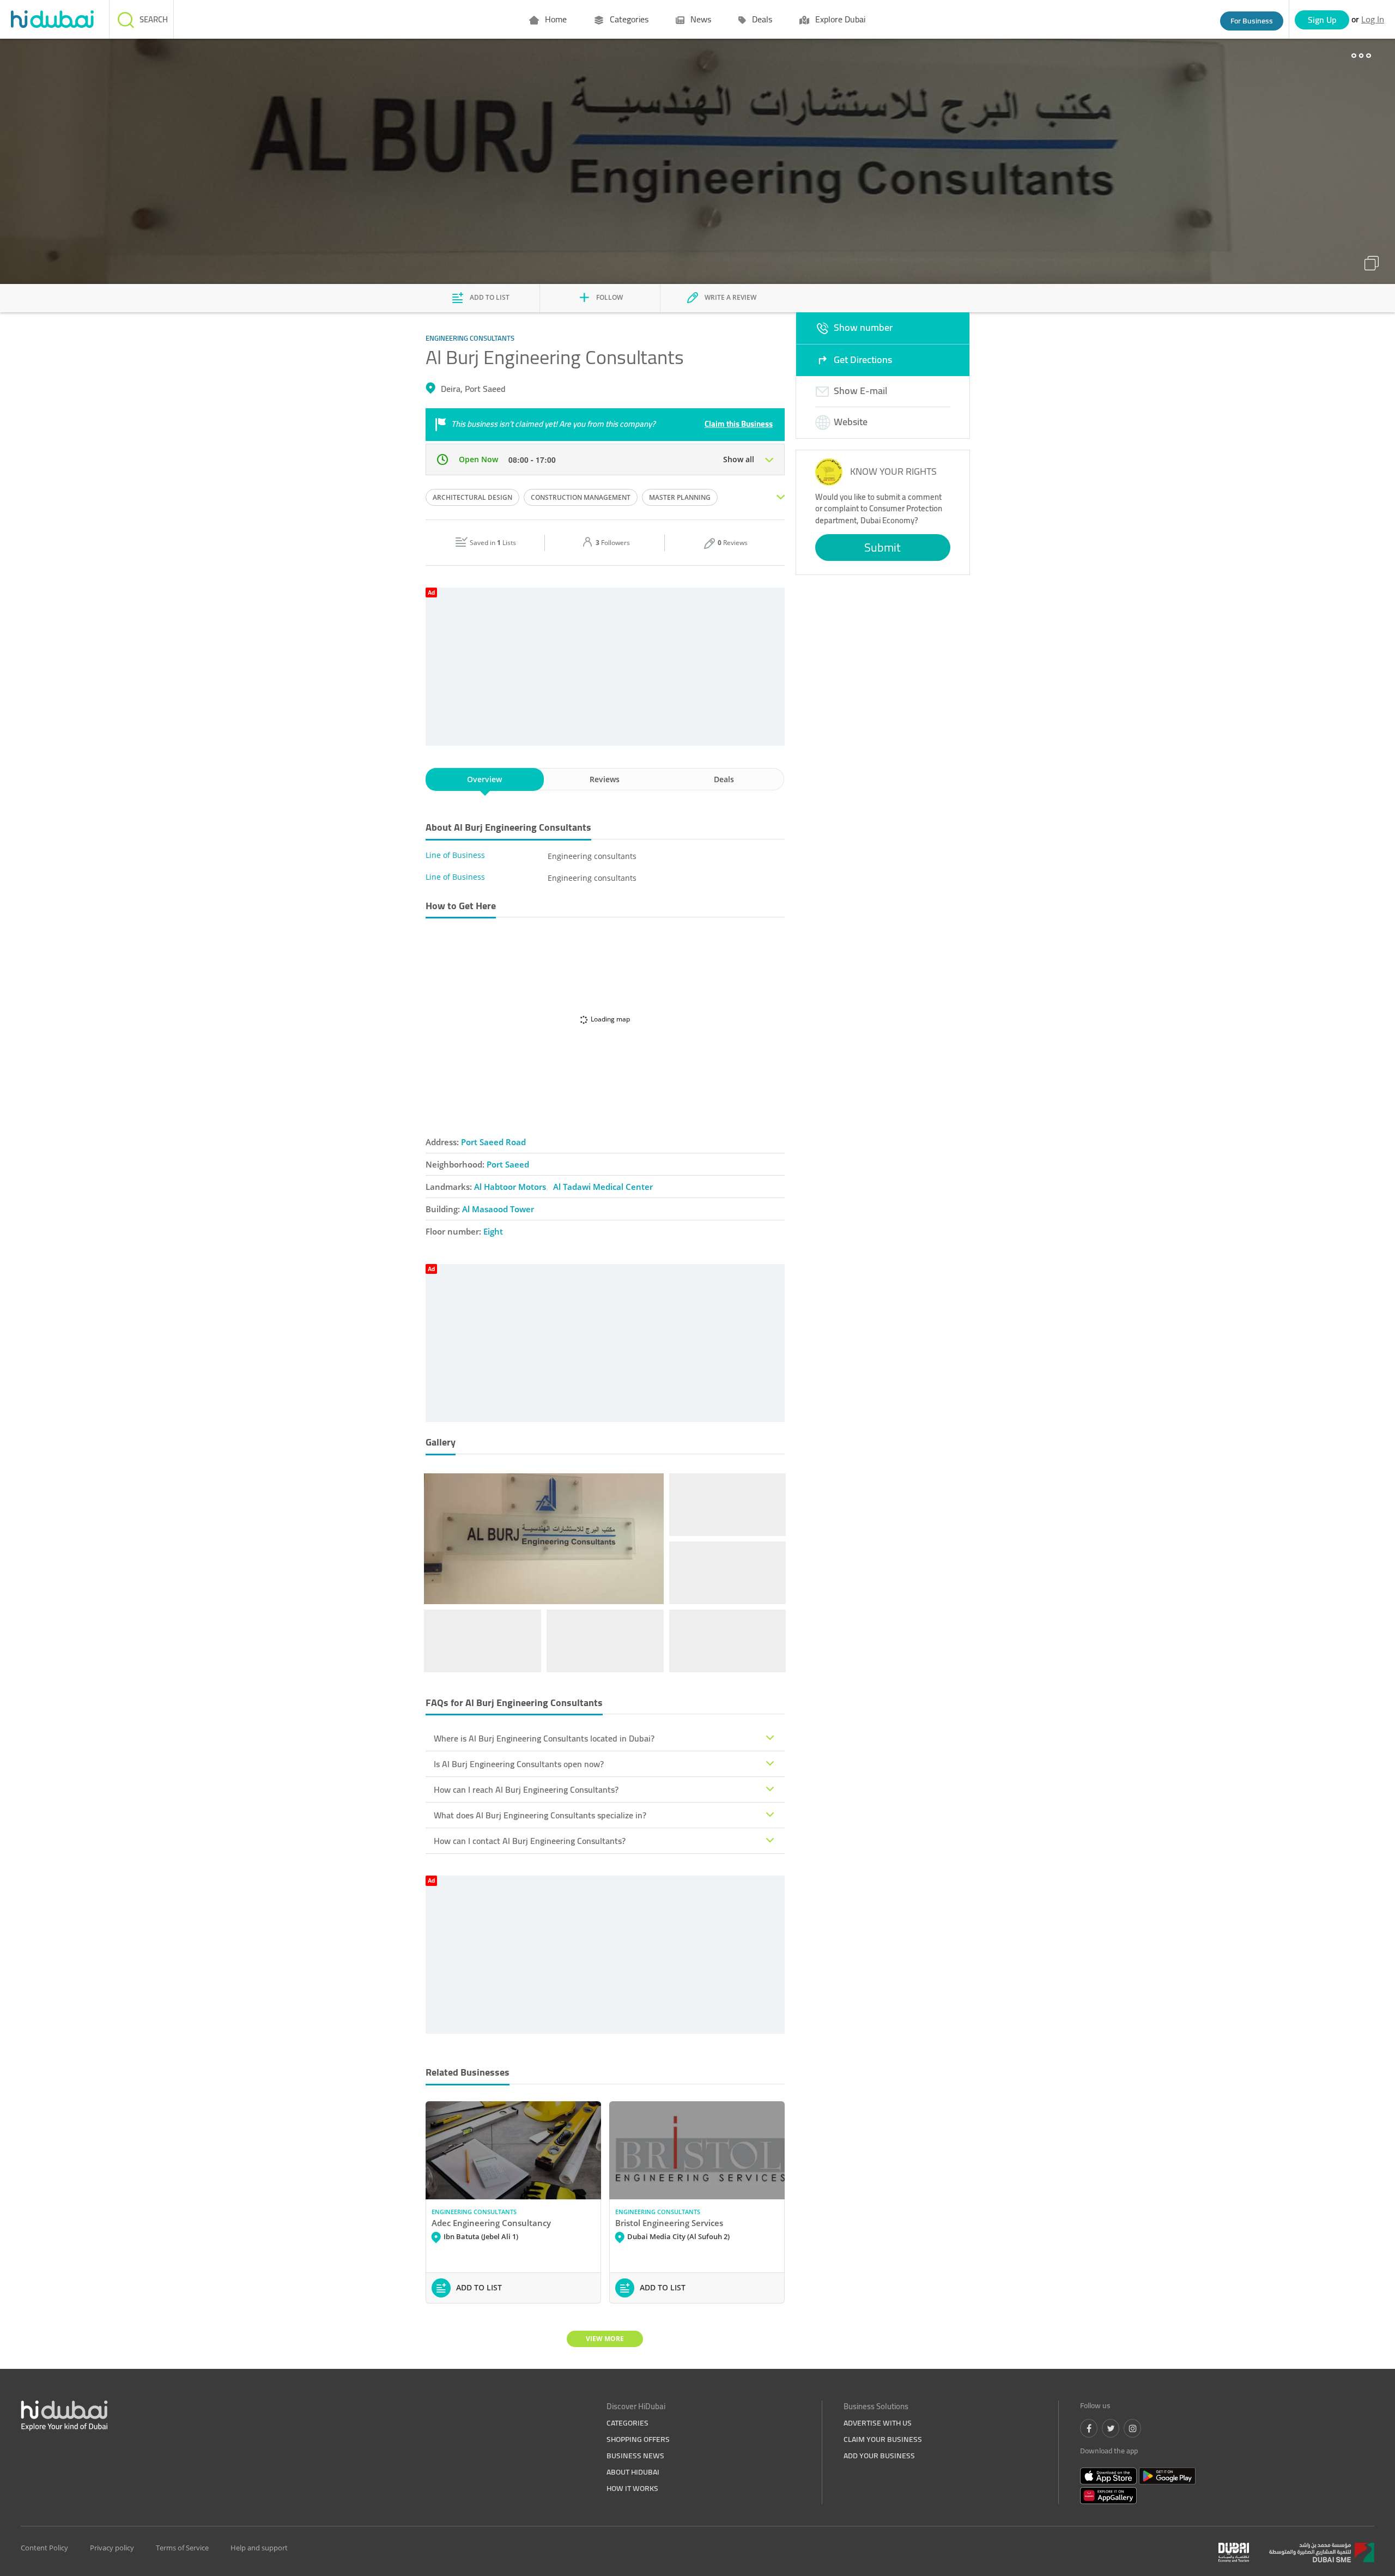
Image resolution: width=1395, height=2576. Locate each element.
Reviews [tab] (605, 779)
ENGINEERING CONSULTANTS (474, 2212)
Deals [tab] (724, 779)
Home (555, 19)
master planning (680, 497)
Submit (883, 547)
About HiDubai (633, 2472)
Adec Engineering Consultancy (491, 2223)
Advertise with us (878, 2423)
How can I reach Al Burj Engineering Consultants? (526, 1789)
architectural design (472, 497)
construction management (581, 497)
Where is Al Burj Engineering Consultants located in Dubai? (544, 1738)
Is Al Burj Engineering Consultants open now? (519, 1764)
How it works (632, 2488)
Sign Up (1322, 20)
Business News (635, 2456)
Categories (628, 19)
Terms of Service (182, 2548)
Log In (1373, 19)
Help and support (259, 2548)
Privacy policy (112, 2548)
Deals (761, 19)
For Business (1252, 21)
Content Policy (44, 2548)
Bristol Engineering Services (669, 2223)
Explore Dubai (839, 19)
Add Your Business (879, 2456)
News (700, 19)
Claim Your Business (883, 2439)
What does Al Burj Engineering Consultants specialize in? (540, 1815)
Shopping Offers (638, 2439)
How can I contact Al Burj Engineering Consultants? (530, 1841)
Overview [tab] (484, 779)
